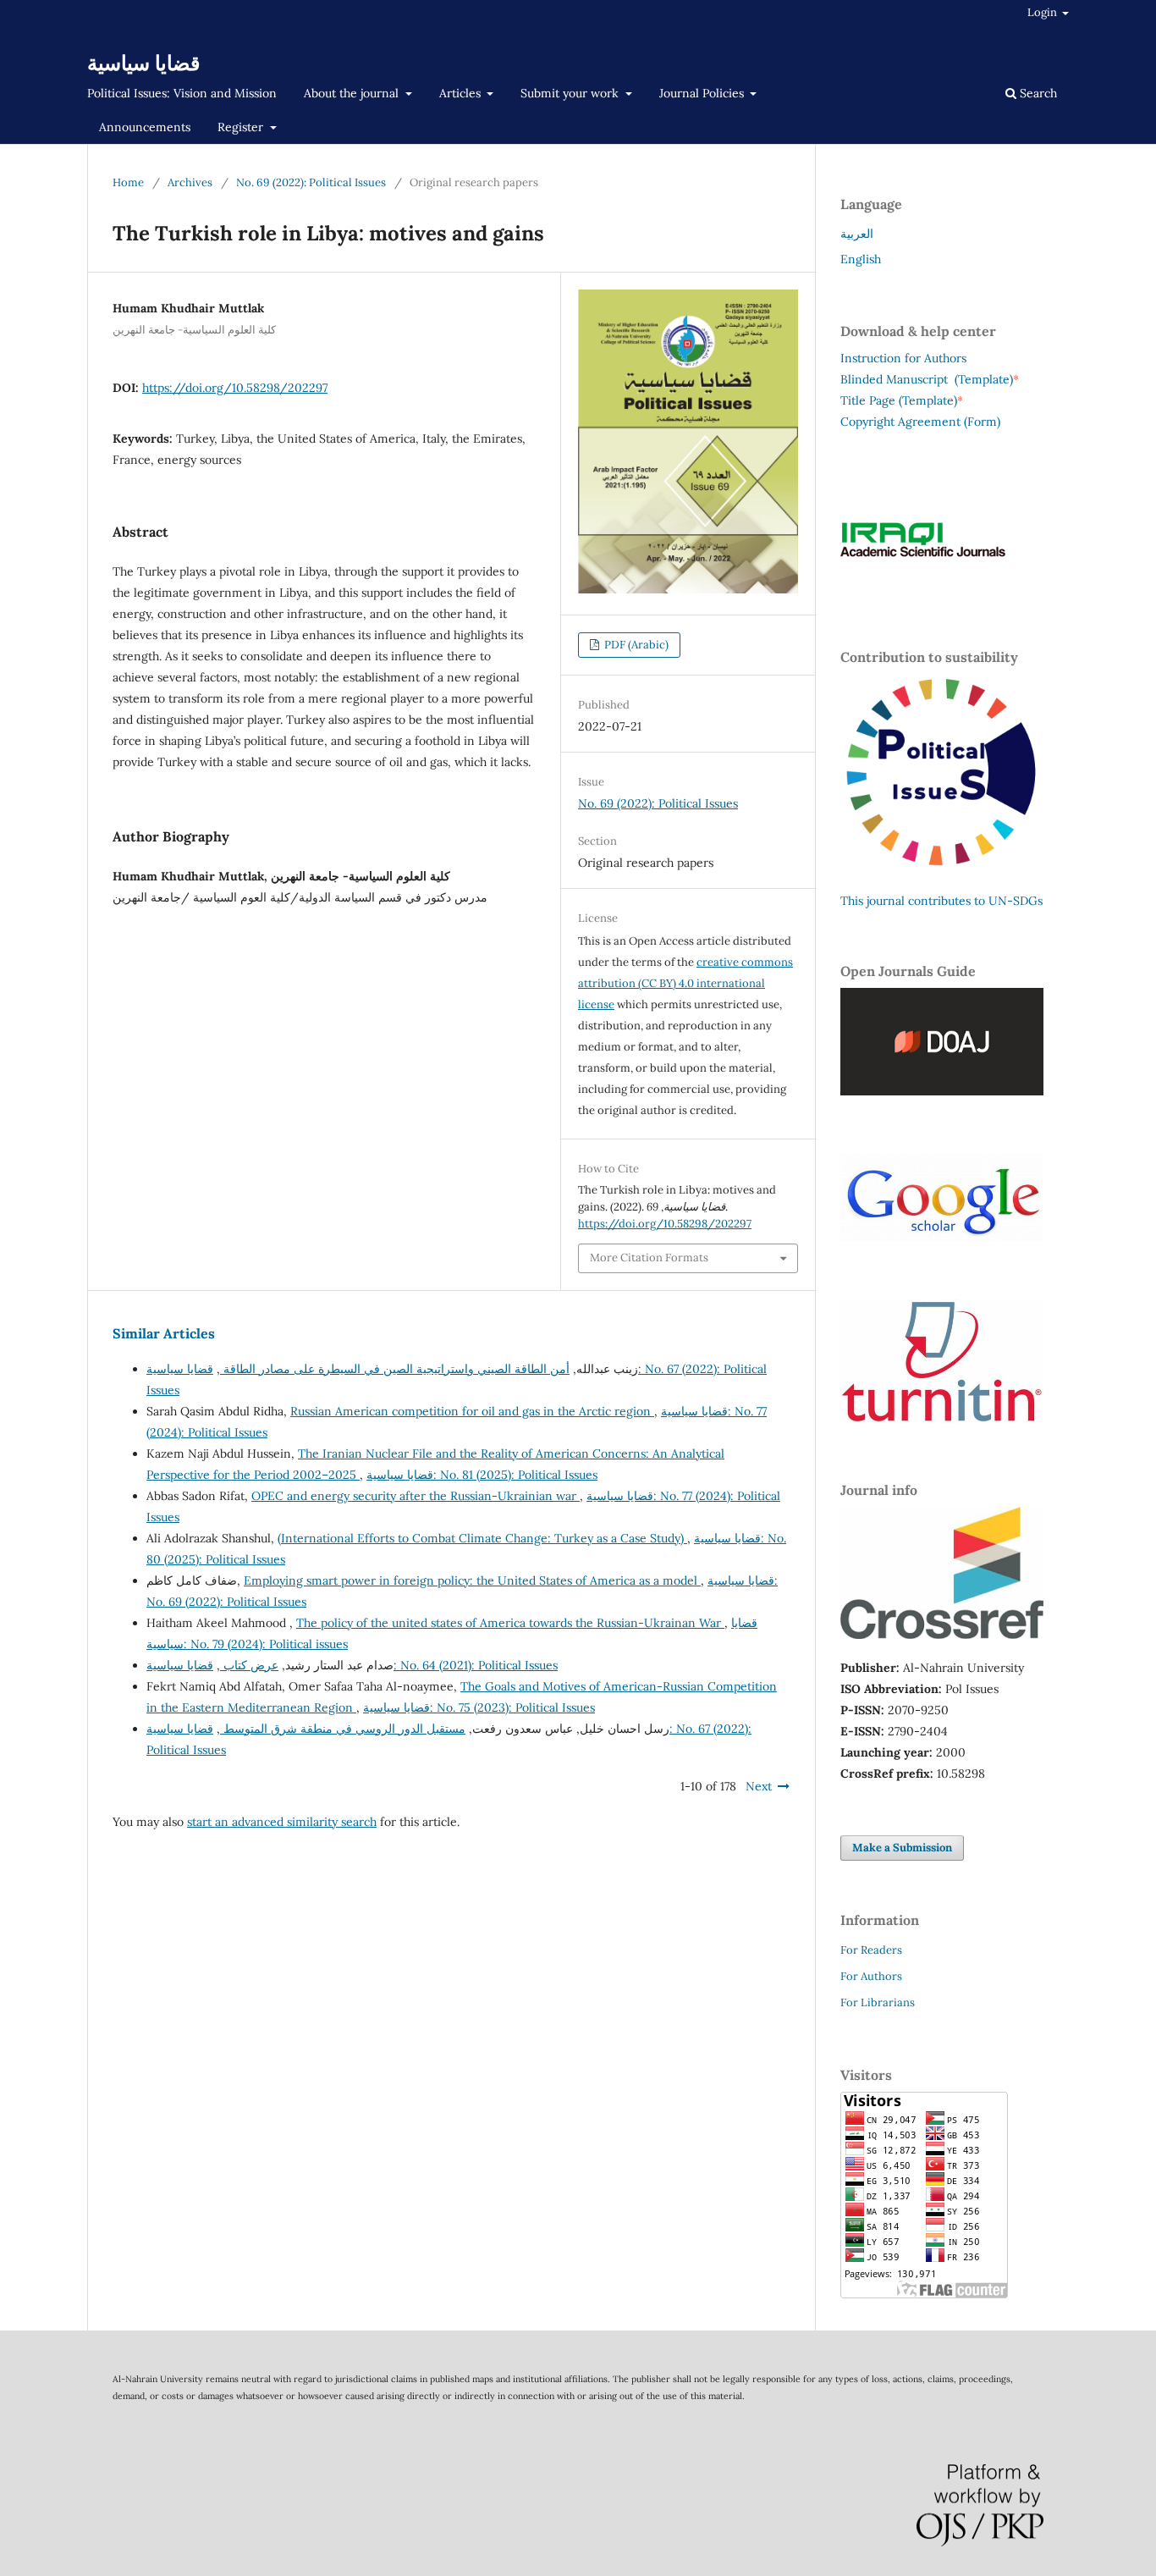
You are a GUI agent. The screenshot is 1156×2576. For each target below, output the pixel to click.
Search (1037, 93)
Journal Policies (703, 93)
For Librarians (878, 2002)
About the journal (353, 93)
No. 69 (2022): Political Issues (311, 182)
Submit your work (571, 93)
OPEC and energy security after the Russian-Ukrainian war (416, 1496)
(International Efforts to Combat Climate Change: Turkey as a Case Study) (482, 1538)
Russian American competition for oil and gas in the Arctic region (472, 1411)
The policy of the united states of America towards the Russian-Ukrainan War (510, 1623)
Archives (190, 182)
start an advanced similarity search (282, 1822)
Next (759, 1786)
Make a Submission (902, 1848)
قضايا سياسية (143, 63)
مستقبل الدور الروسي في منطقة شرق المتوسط (343, 1729)
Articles (462, 93)
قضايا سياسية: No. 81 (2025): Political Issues (482, 1475)
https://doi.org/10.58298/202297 (235, 388)
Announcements (145, 127)
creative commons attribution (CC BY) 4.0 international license (685, 983)
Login (1043, 12)
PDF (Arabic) (635, 645)
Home (128, 182)
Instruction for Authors (903, 358)
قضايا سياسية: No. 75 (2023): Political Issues (479, 1707)
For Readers (871, 1950)
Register (242, 127)
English (861, 259)
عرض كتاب (249, 1665)
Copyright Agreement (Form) (920, 422)
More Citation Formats (649, 1258)
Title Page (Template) (899, 400)
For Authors (871, 1976)
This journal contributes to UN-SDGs (941, 901)
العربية (857, 234)
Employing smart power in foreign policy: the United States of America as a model (472, 1580)
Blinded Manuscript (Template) (930, 379)
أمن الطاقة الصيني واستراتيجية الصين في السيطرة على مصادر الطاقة (395, 1369)
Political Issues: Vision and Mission (182, 93)
